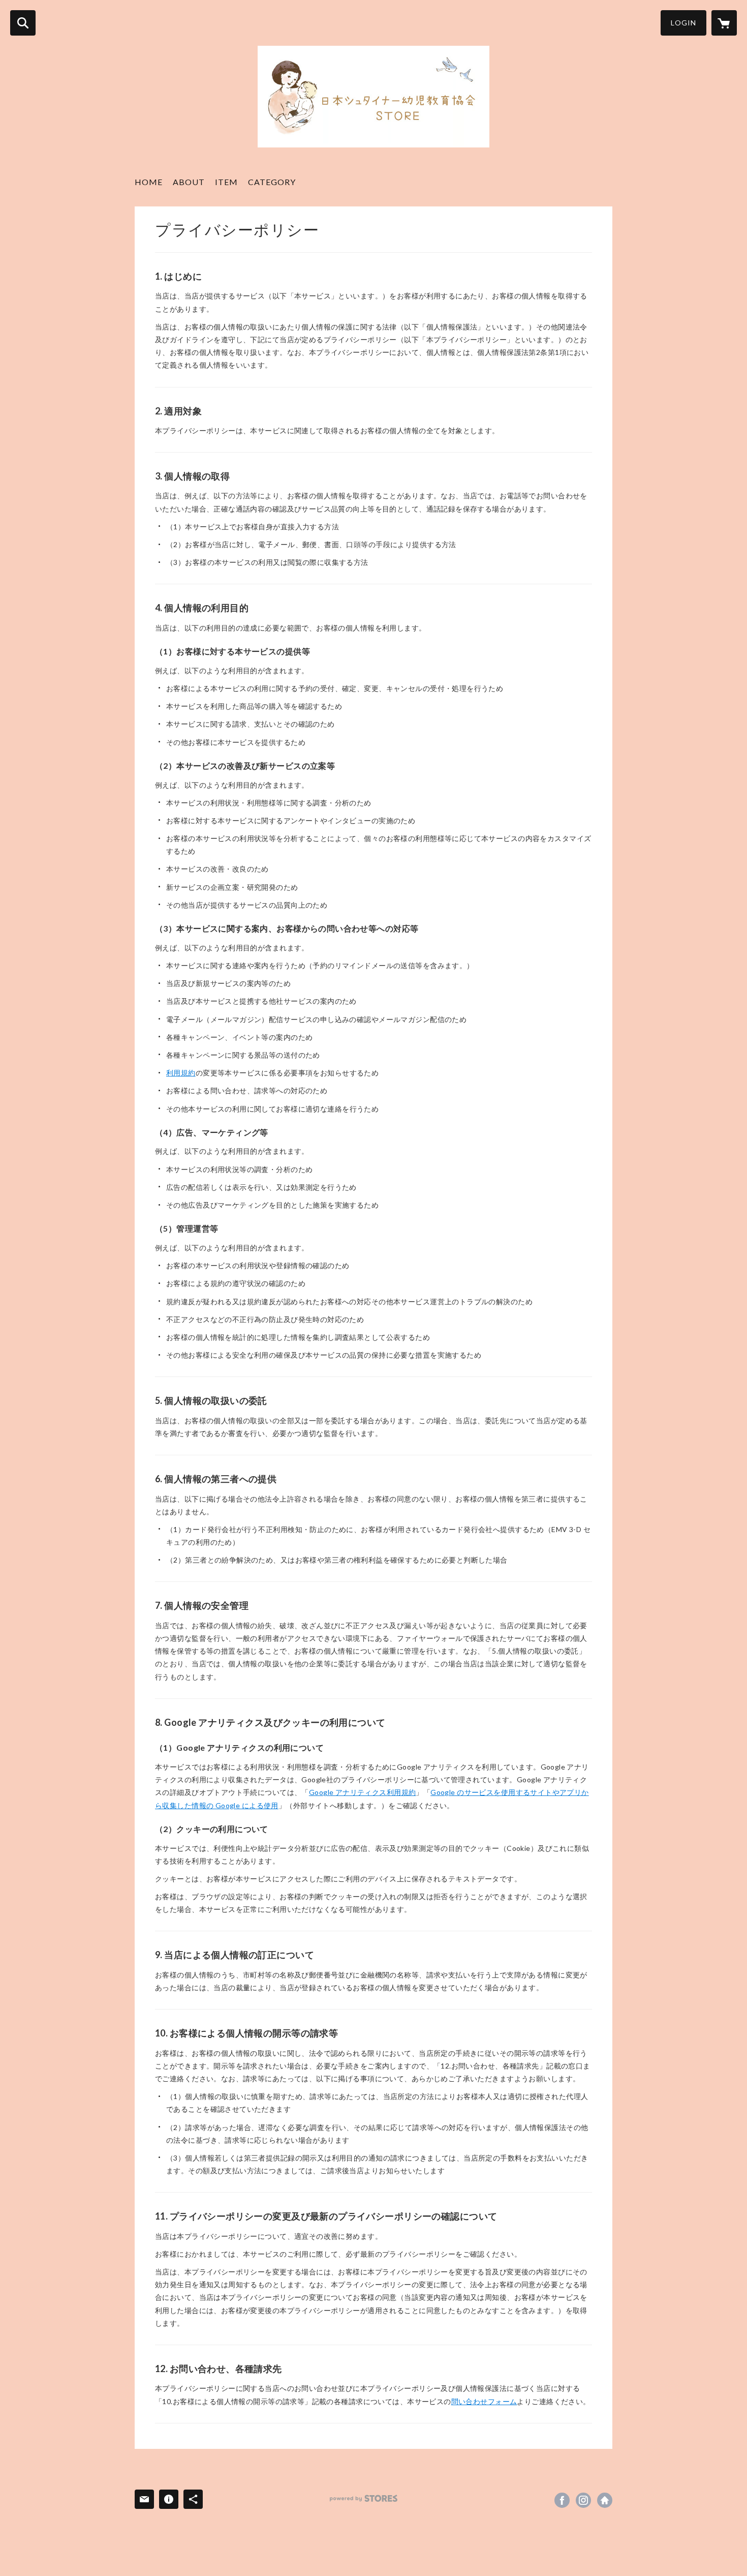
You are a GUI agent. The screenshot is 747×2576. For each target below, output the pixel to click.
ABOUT (189, 182)
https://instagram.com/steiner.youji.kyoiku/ (583, 2500)
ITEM (226, 182)
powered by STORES (364, 2498)
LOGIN (683, 23)
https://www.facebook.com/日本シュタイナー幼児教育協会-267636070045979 (562, 2500)
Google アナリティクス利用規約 (363, 1792)
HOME (149, 182)
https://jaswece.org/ (605, 2500)
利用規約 (181, 1073)
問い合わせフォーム (484, 2401)
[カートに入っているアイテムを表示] (724, 23)
